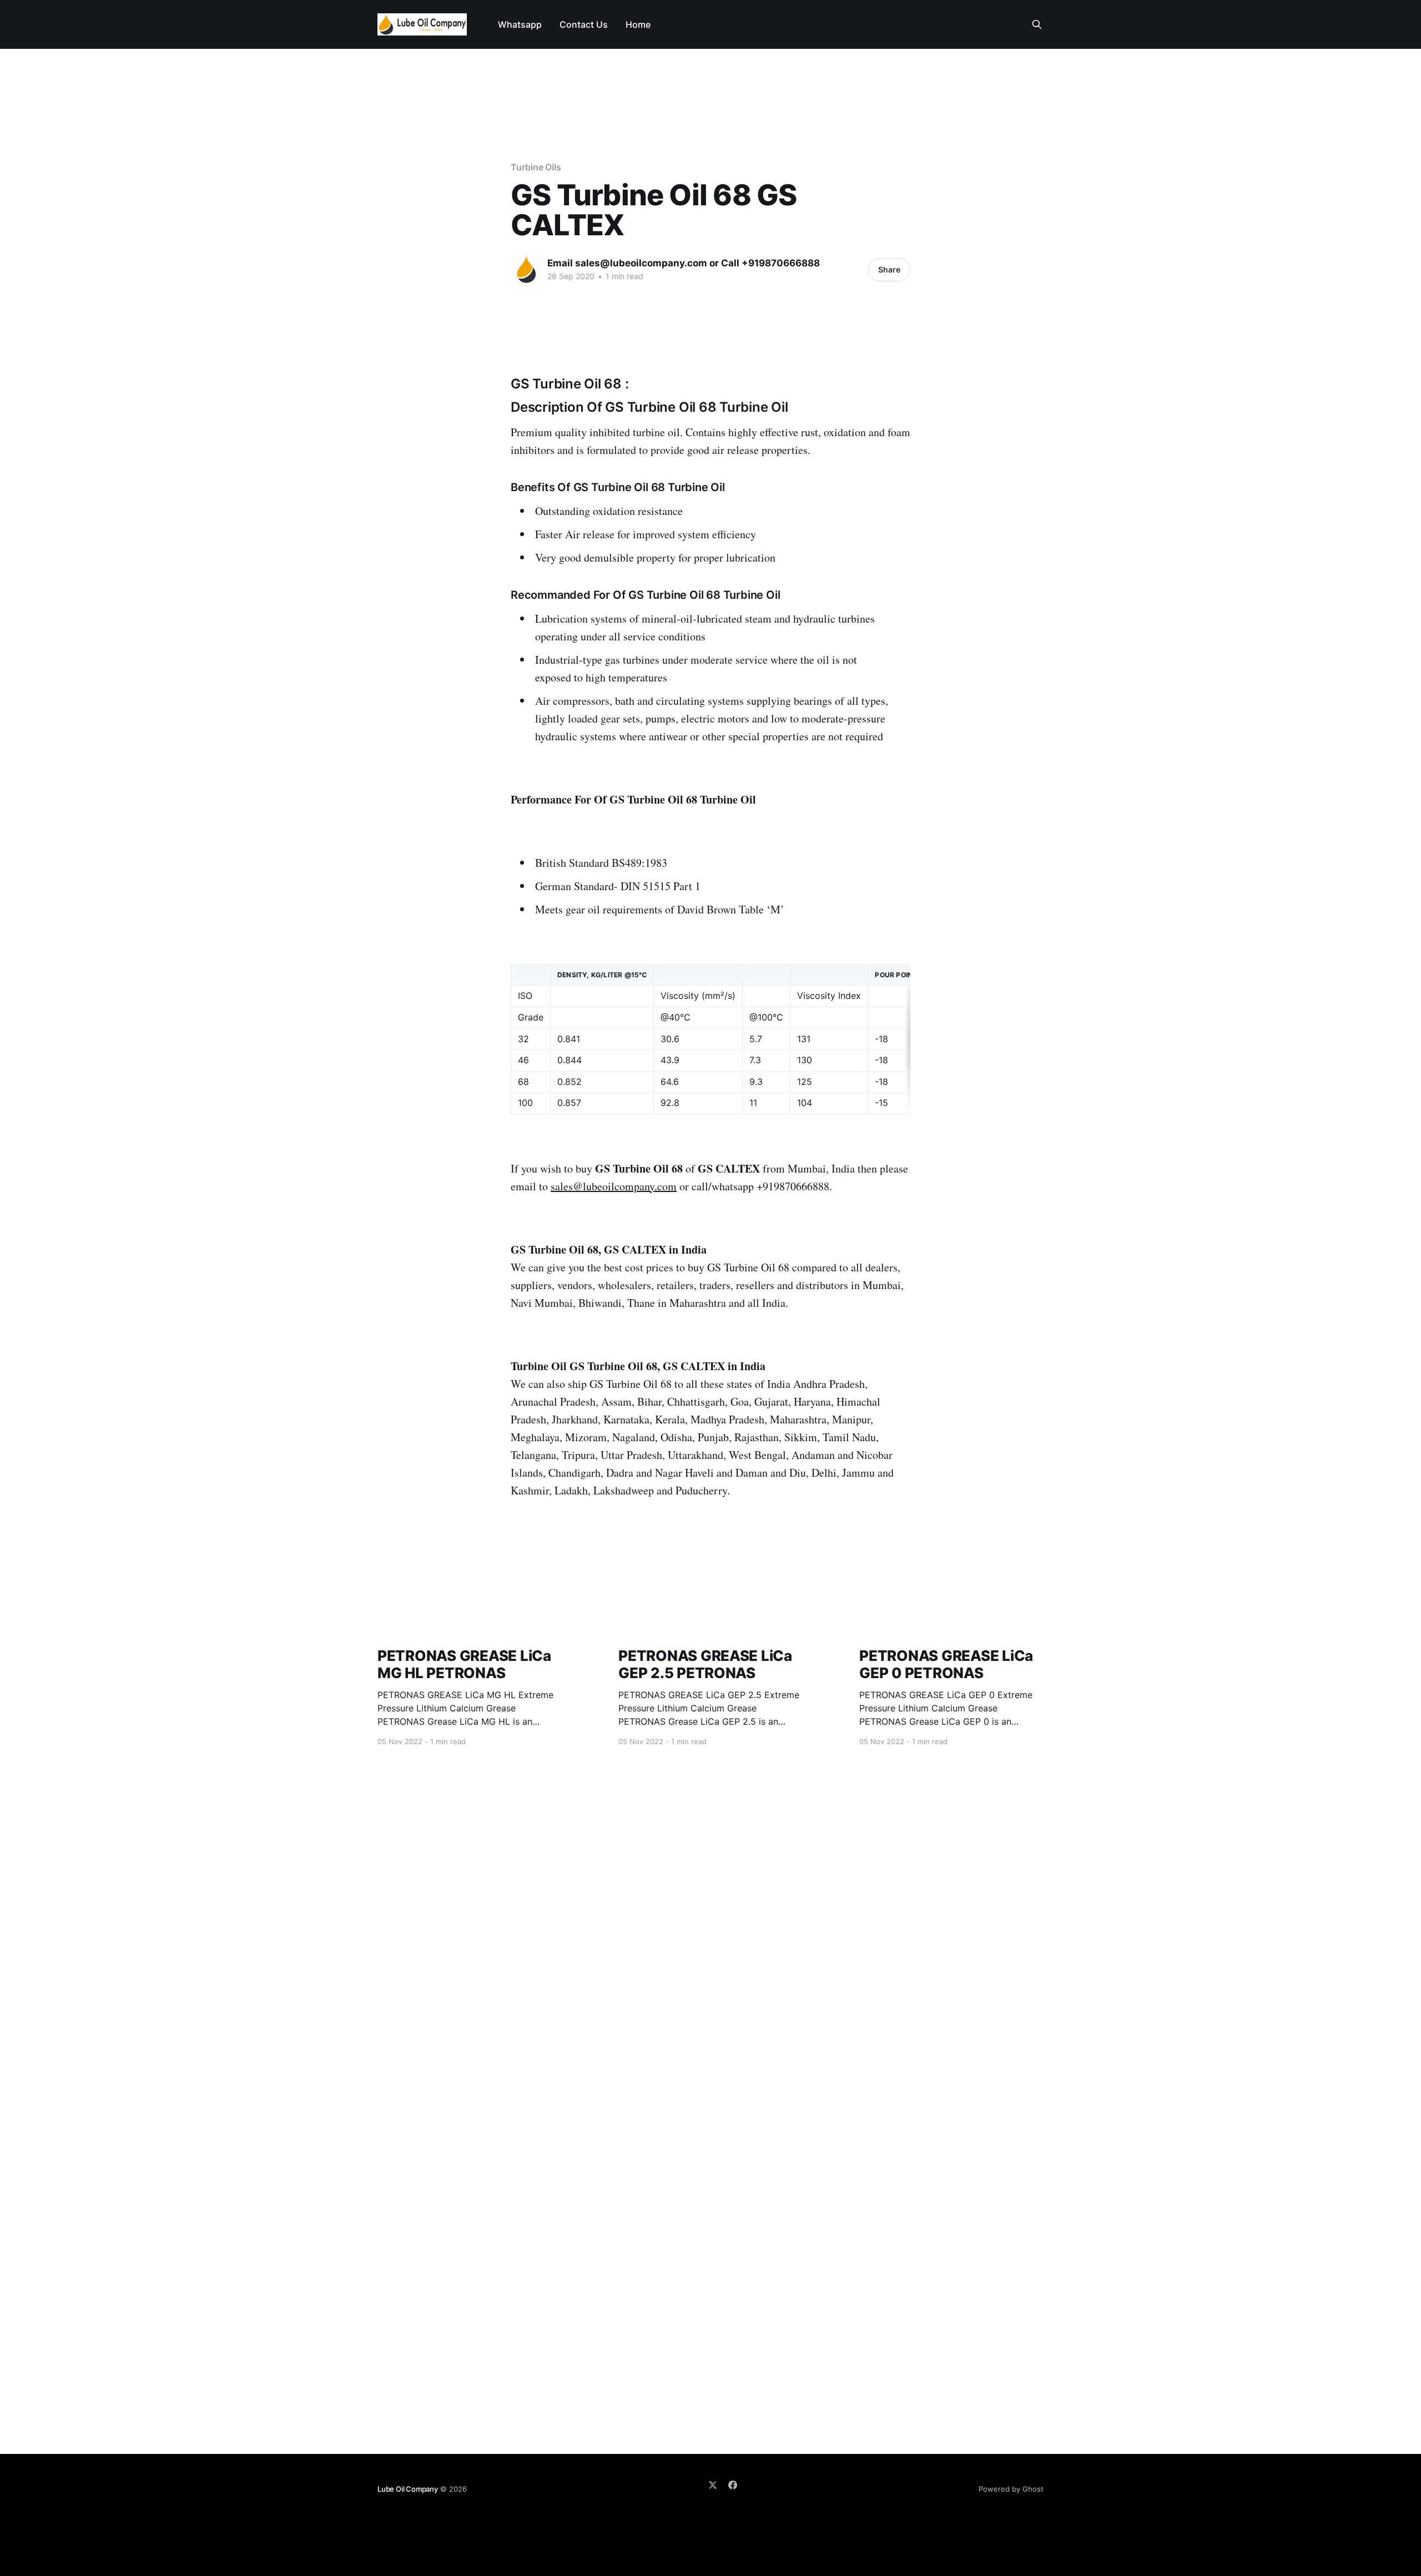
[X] (713, 2485)
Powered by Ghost (1011, 2489)
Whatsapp (520, 24)
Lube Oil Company (408, 2489)
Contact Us (584, 24)
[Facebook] (733, 2485)
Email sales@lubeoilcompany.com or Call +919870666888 (684, 263)
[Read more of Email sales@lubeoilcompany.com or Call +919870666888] (526, 270)
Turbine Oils (536, 167)
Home (638, 24)
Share (889, 269)
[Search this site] (1037, 24)
